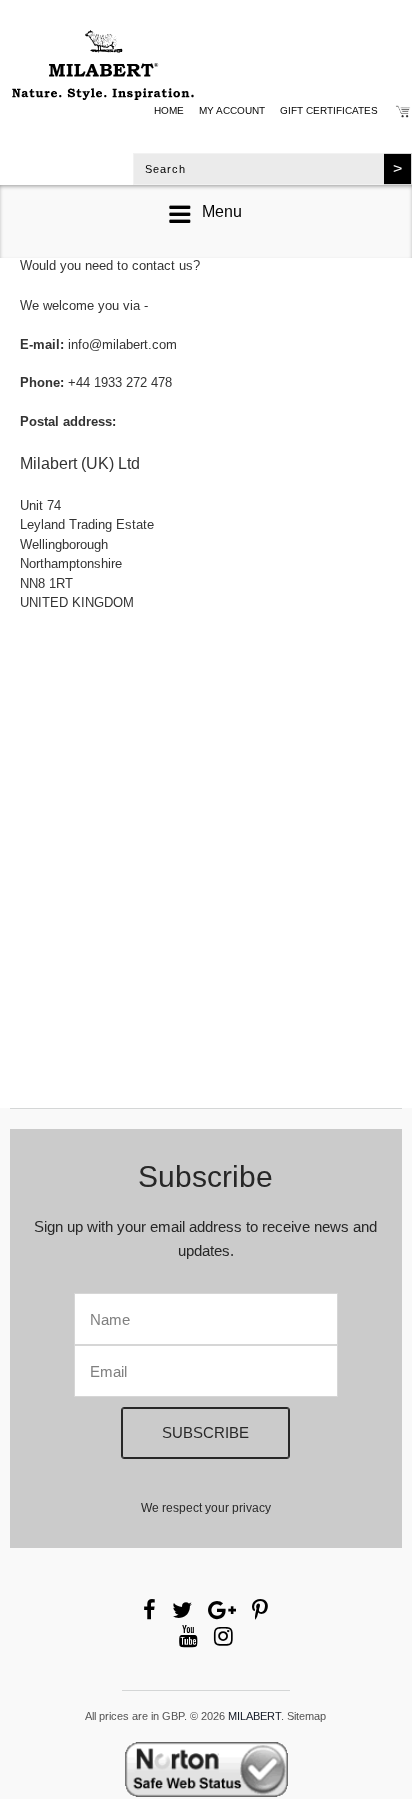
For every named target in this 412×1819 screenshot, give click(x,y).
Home (169, 110)
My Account (232, 110)
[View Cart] (402, 114)
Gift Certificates (329, 110)
